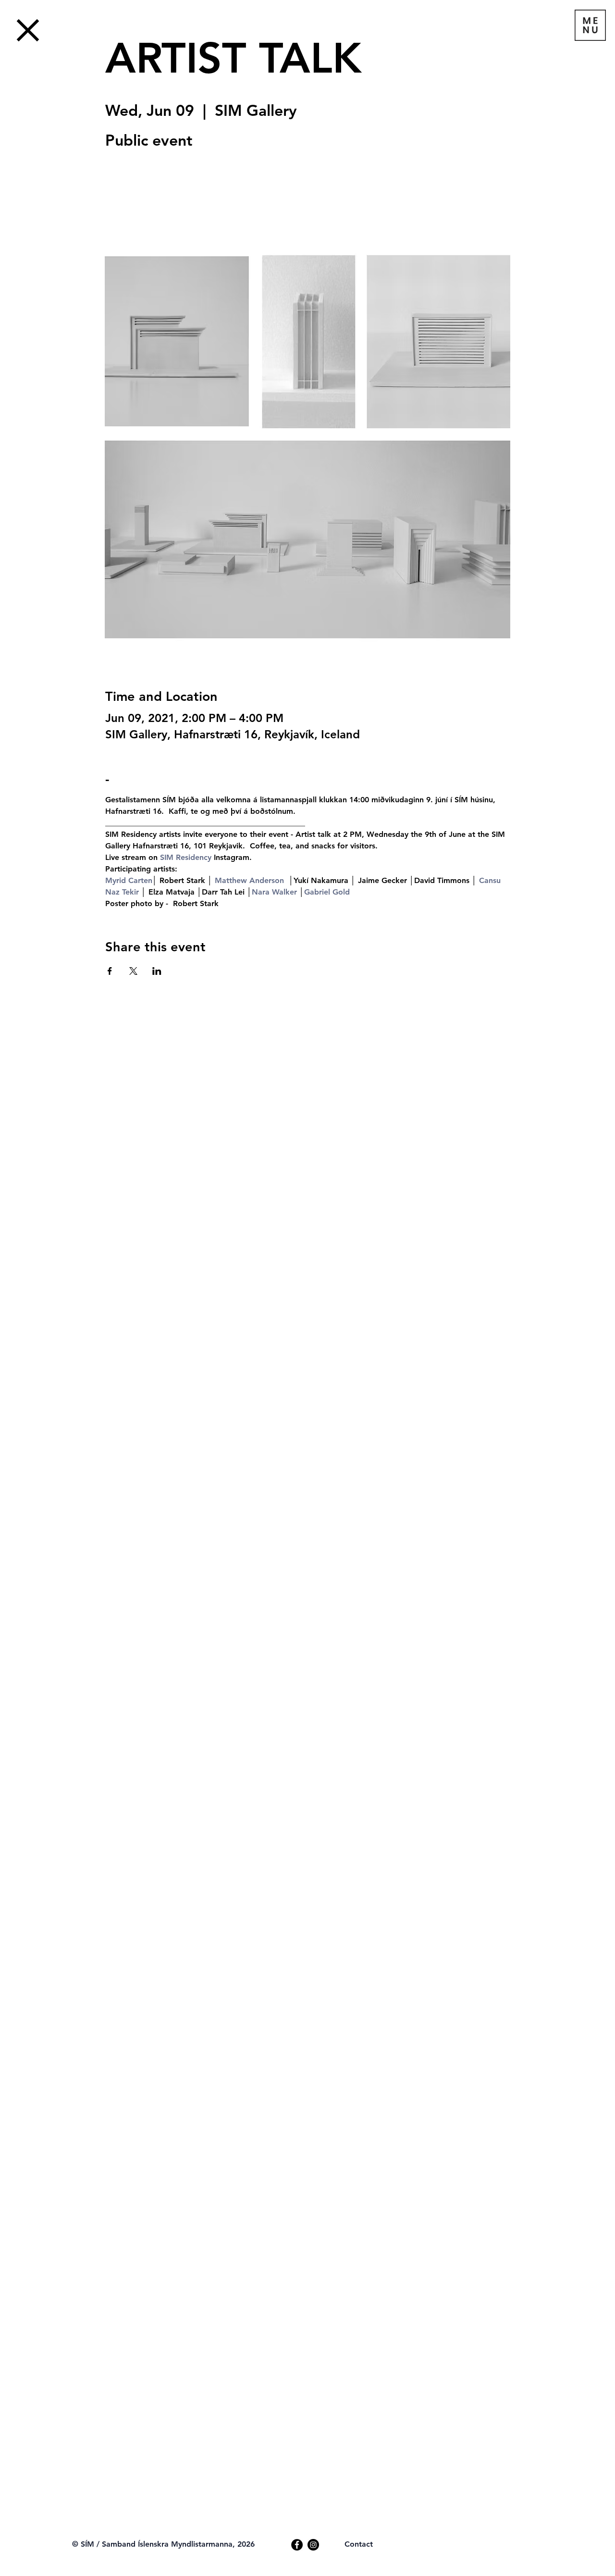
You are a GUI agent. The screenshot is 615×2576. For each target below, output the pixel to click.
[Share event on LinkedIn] (157, 971)
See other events (172, 199)
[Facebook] (297, 2545)
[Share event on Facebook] (110, 971)
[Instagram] (313, 2545)
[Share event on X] (133, 971)
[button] (590, 25)
